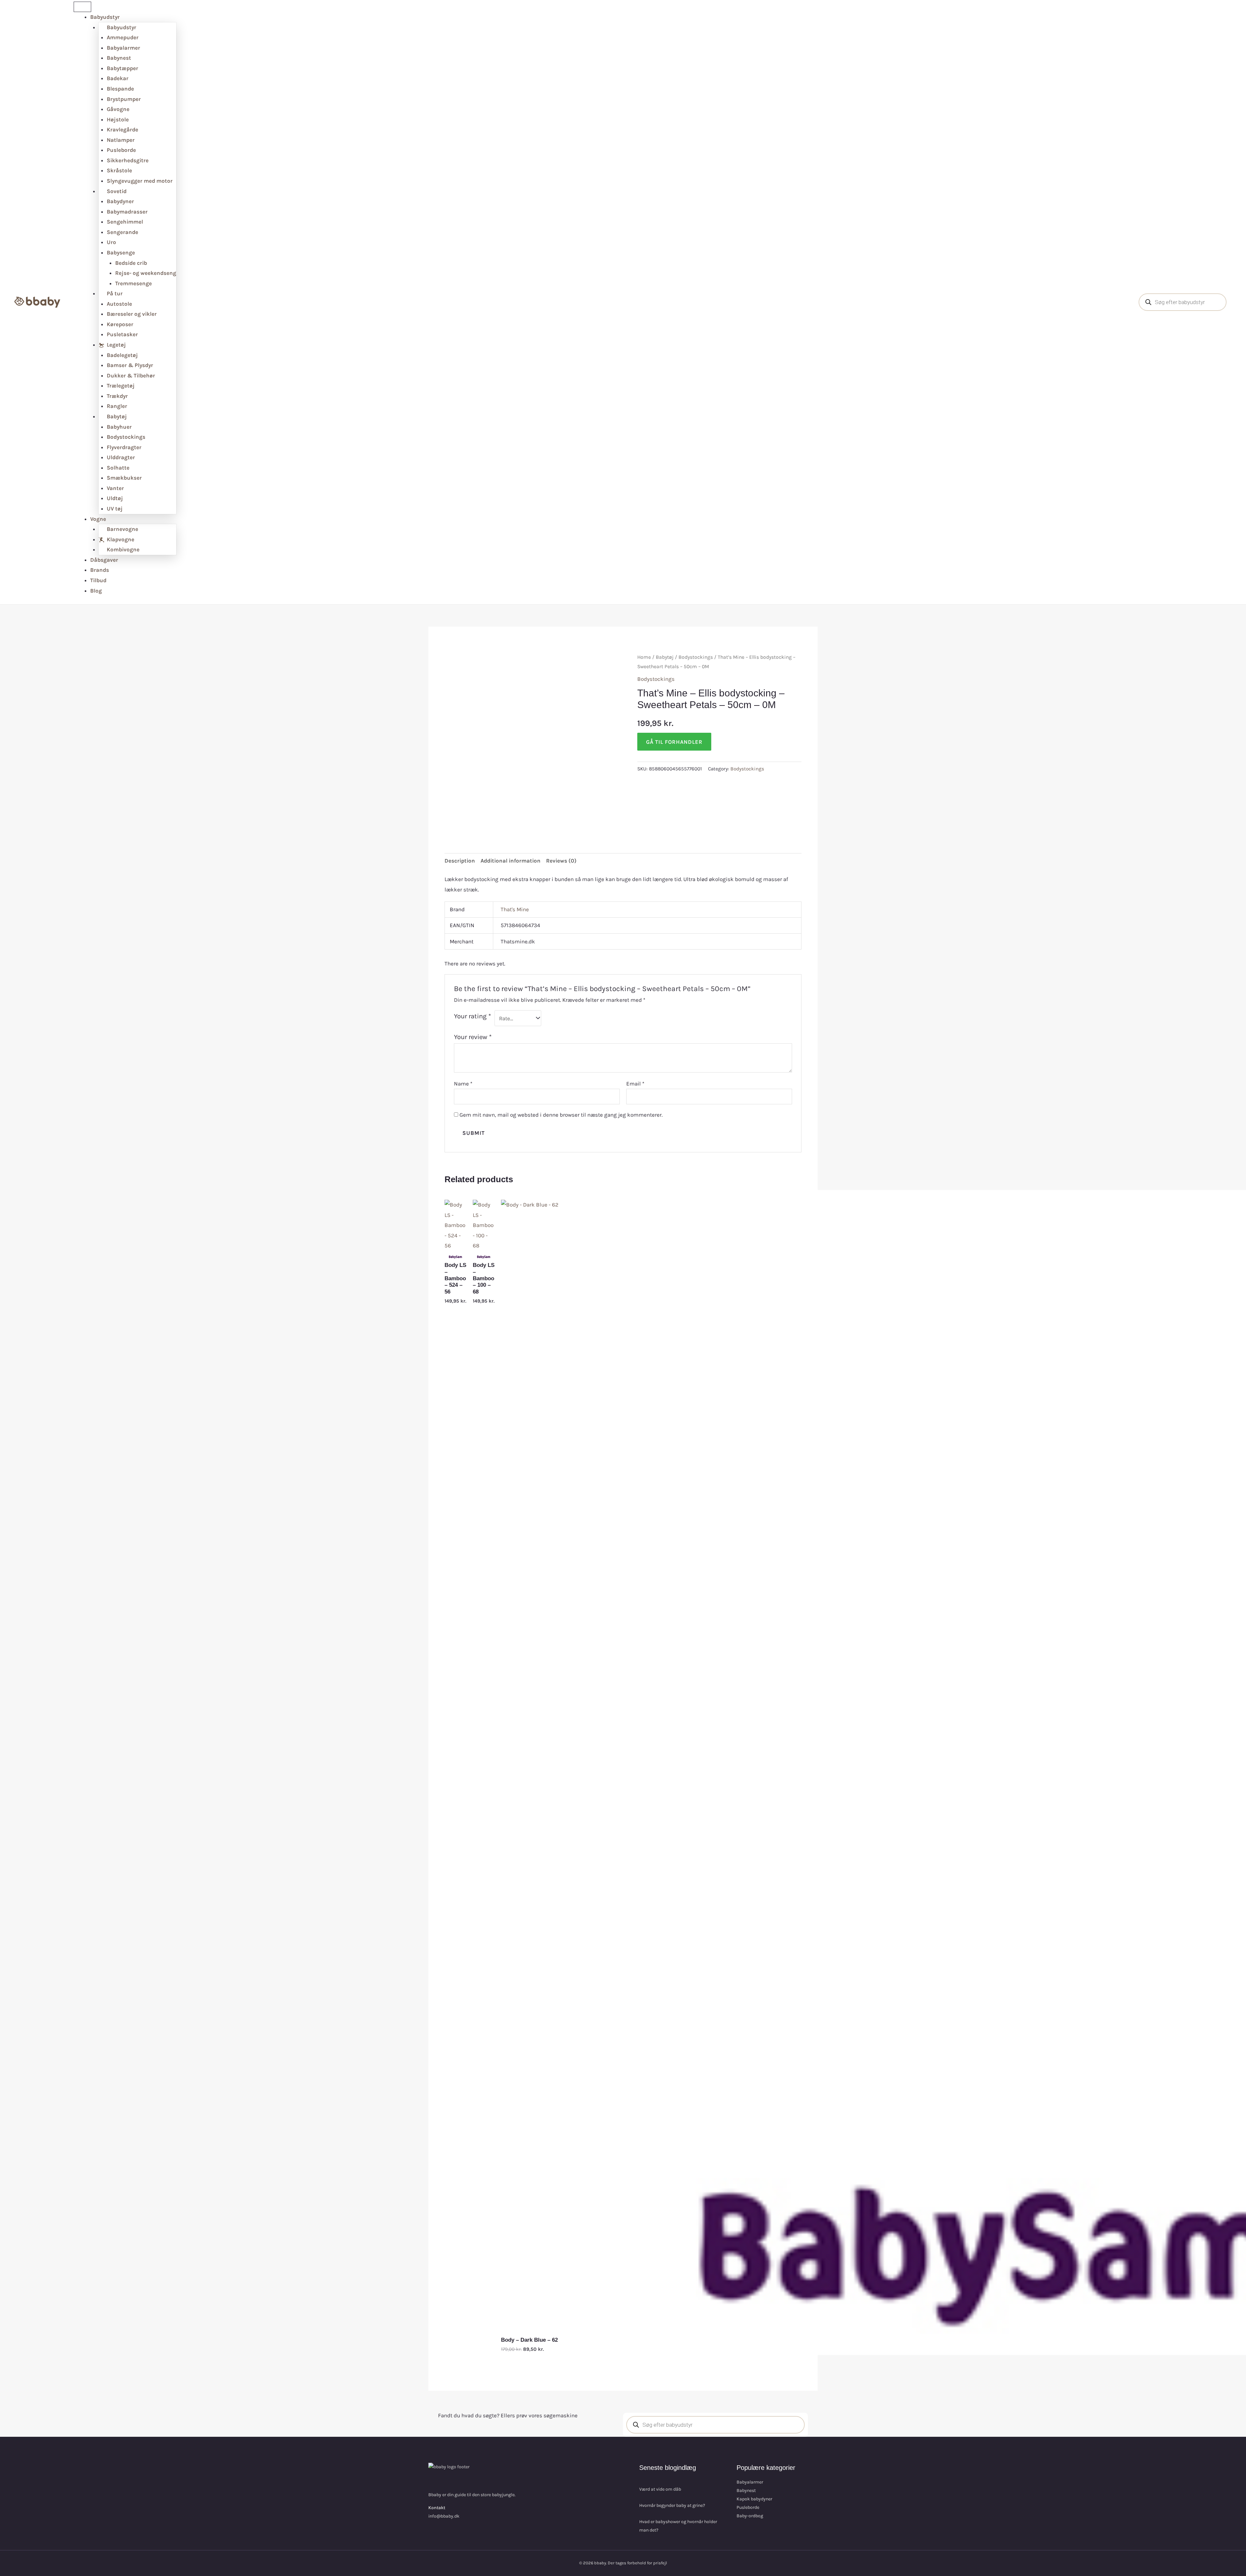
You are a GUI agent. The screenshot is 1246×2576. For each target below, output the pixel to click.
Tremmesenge (134, 283)
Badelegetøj (122, 355)
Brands (100, 570)
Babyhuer (119, 427)
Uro (111, 242)
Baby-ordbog (750, 2516)
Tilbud (98, 580)
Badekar (118, 78)
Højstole (118, 119)
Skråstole (119, 170)
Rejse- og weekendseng (146, 273)
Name (463, 1084)
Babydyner (120, 201)
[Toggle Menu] (82, 7)
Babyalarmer (123, 48)
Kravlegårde (122, 129)
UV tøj (115, 509)
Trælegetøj (121, 386)
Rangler (117, 406)
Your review (473, 1037)
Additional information (511, 861)
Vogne (98, 519)
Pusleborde (121, 150)
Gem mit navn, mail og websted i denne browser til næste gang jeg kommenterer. (561, 1115)
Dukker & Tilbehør (131, 375)
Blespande (120, 89)
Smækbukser (124, 478)
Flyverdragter (124, 447)
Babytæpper (122, 68)
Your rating (472, 1016)
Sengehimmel (125, 222)
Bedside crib (131, 263)
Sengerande (122, 232)
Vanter (115, 488)
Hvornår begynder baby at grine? (672, 2505)
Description (460, 861)
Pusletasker (122, 334)
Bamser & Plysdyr (130, 365)
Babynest (119, 58)
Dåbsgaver (104, 560)
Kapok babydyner (754, 2499)
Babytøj (665, 657)
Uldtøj (115, 498)
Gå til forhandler (674, 742)
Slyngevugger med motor (140, 181)
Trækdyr (117, 396)
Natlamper (121, 140)
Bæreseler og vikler (132, 314)
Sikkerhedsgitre (128, 160)
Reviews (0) (561, 861)
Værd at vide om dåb (660, 2489)
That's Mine (515, 909)
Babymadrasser (127, 212)
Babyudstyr (105, 17)
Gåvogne (118, 109)
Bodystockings (126, 437)
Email (635, 1084)
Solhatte (118, 468)
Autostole (119, 304)
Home (644, 657)
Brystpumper (124, 99)
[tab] (460, 861)
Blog (96, 591)
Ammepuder (123, 37)
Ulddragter (121, 457)
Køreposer (120, 324)
